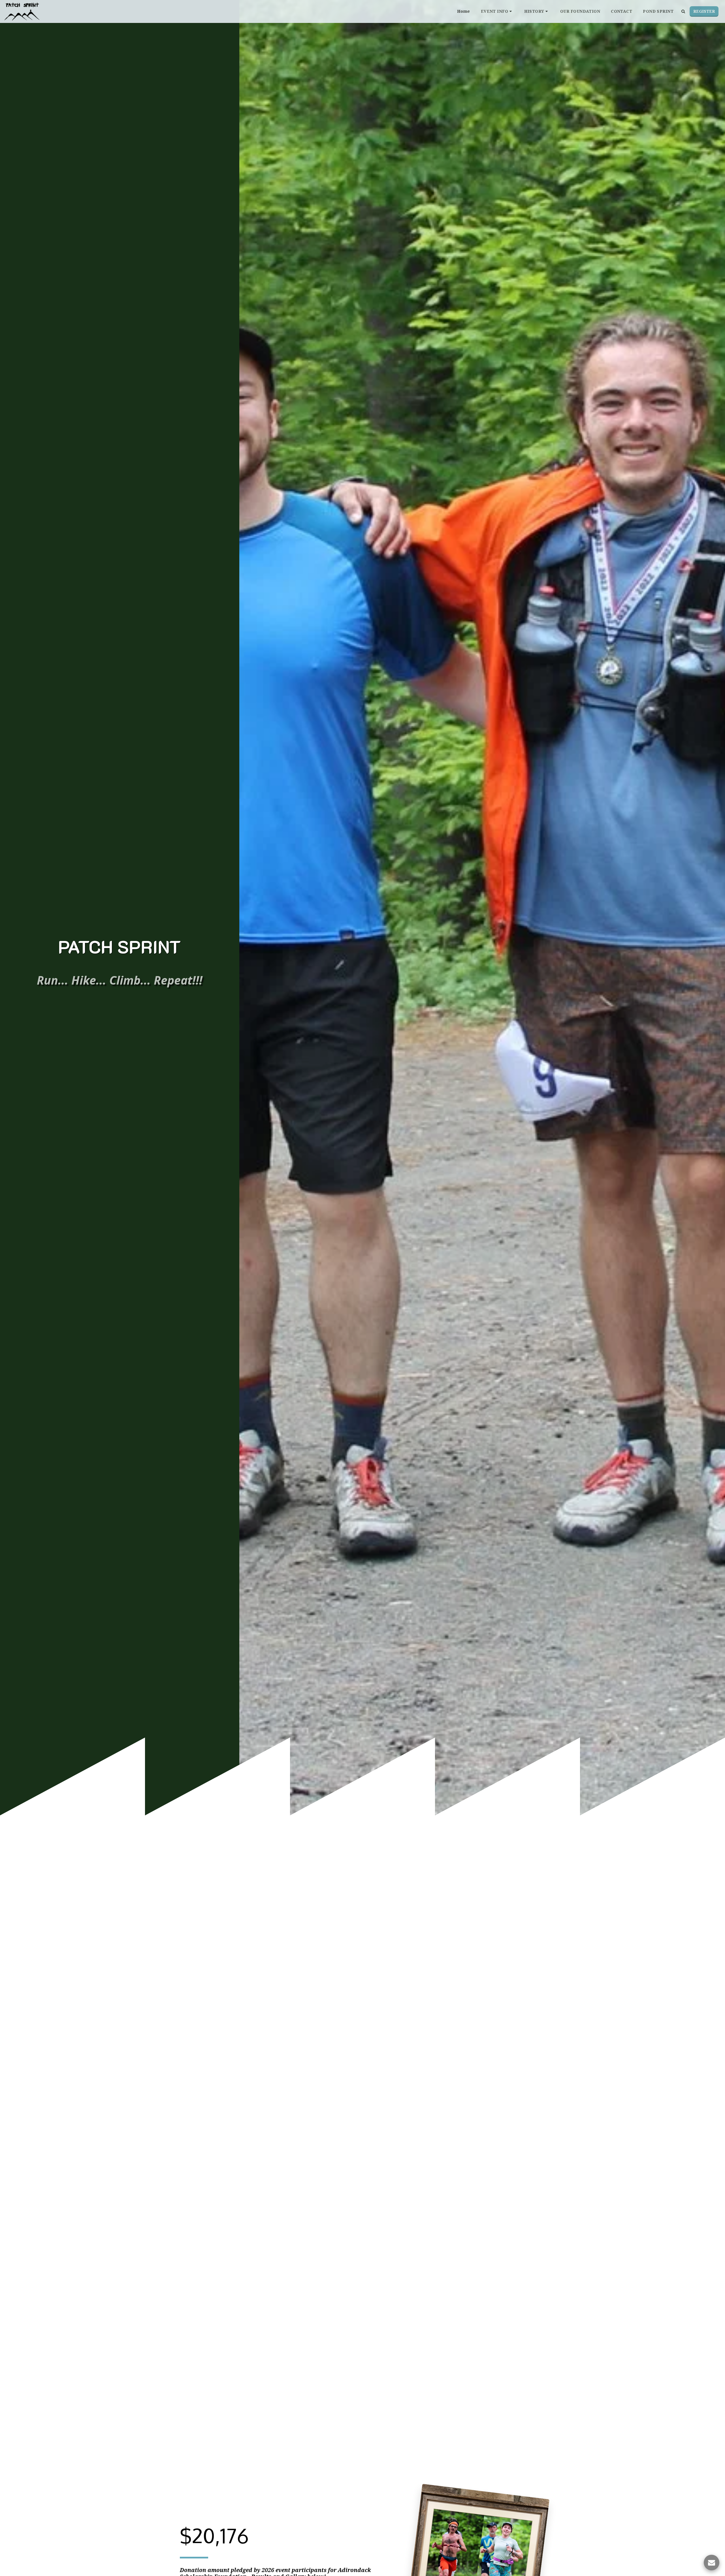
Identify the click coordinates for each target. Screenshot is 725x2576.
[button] (497, 11)
